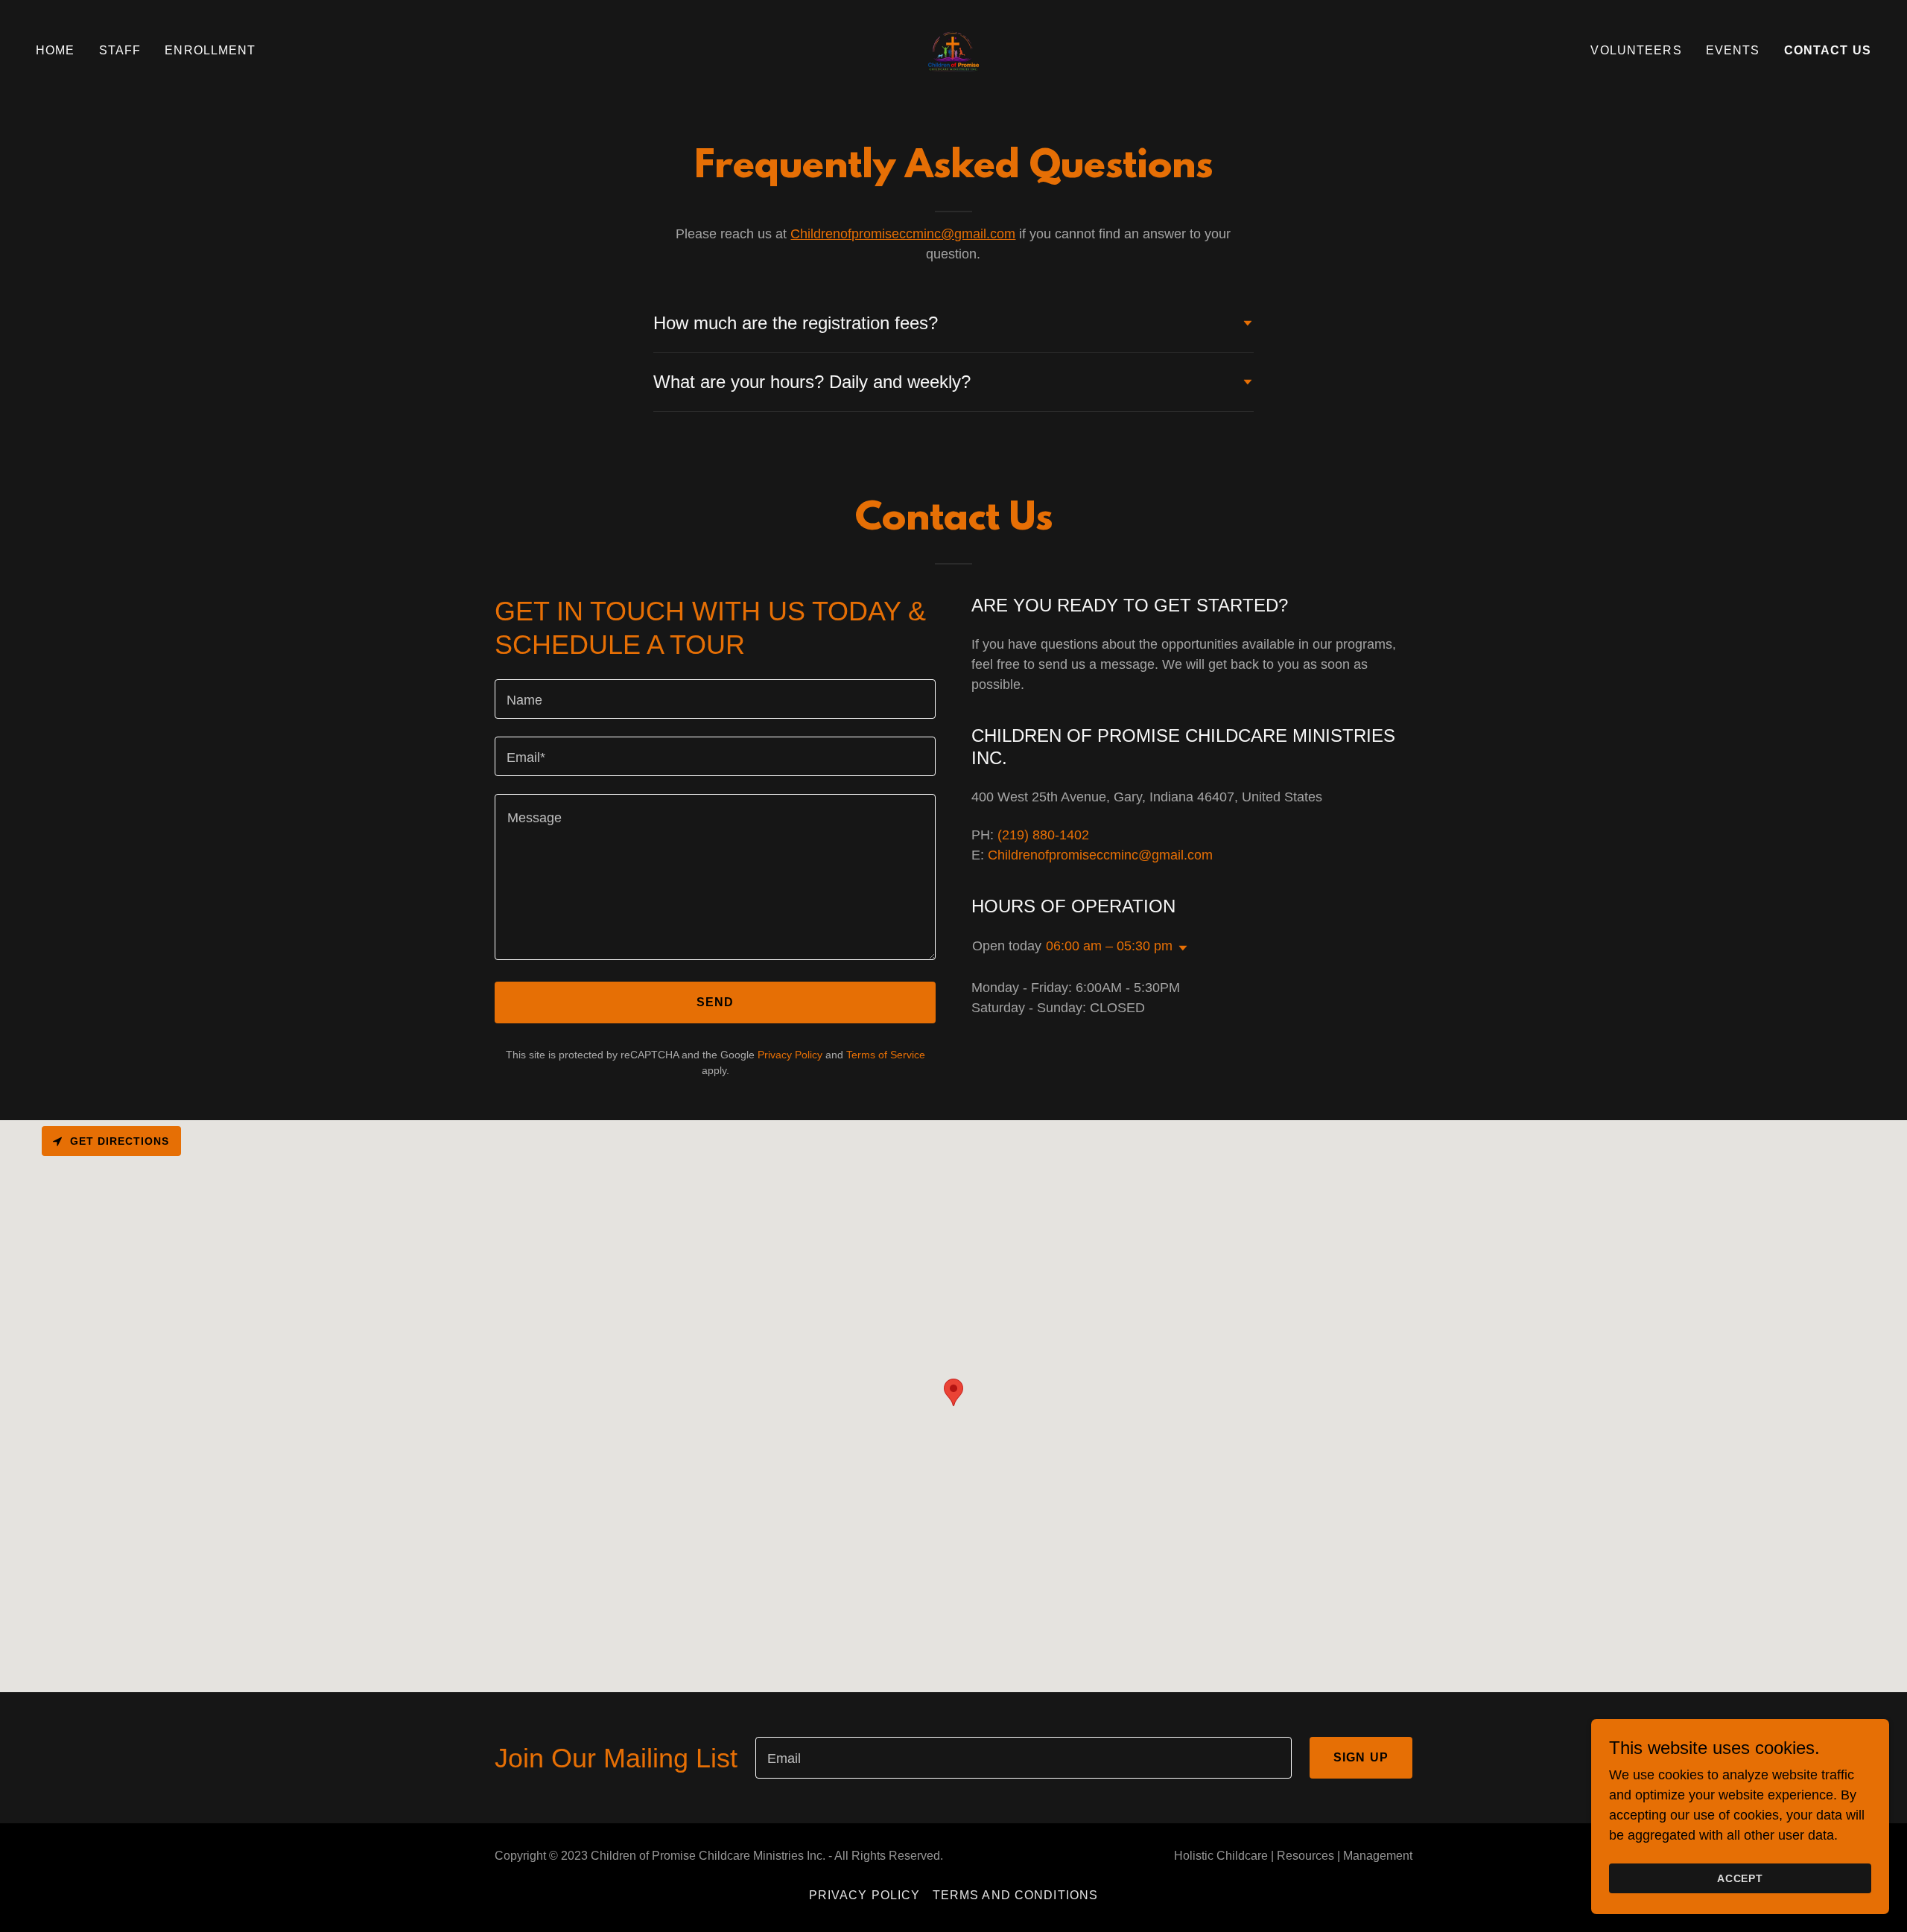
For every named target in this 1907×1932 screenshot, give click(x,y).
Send (715, 1002)
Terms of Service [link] (886, 1055)
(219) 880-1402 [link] (1043, 835)
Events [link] (1733, 50)
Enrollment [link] (210, 50)
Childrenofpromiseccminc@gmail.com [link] (1100, 855)
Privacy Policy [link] (790, 1055)
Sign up (1361, 1757)
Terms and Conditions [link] (1016, 1895)
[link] (953, 50)
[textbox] (715, 699)
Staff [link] (120, 50)
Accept (1741, 1878)
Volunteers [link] (1636, 50)
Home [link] (55, 50)
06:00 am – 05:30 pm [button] (1109, 946)
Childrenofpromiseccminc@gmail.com (903, 234)
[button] (1180, 948)
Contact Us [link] (1828, 50)
